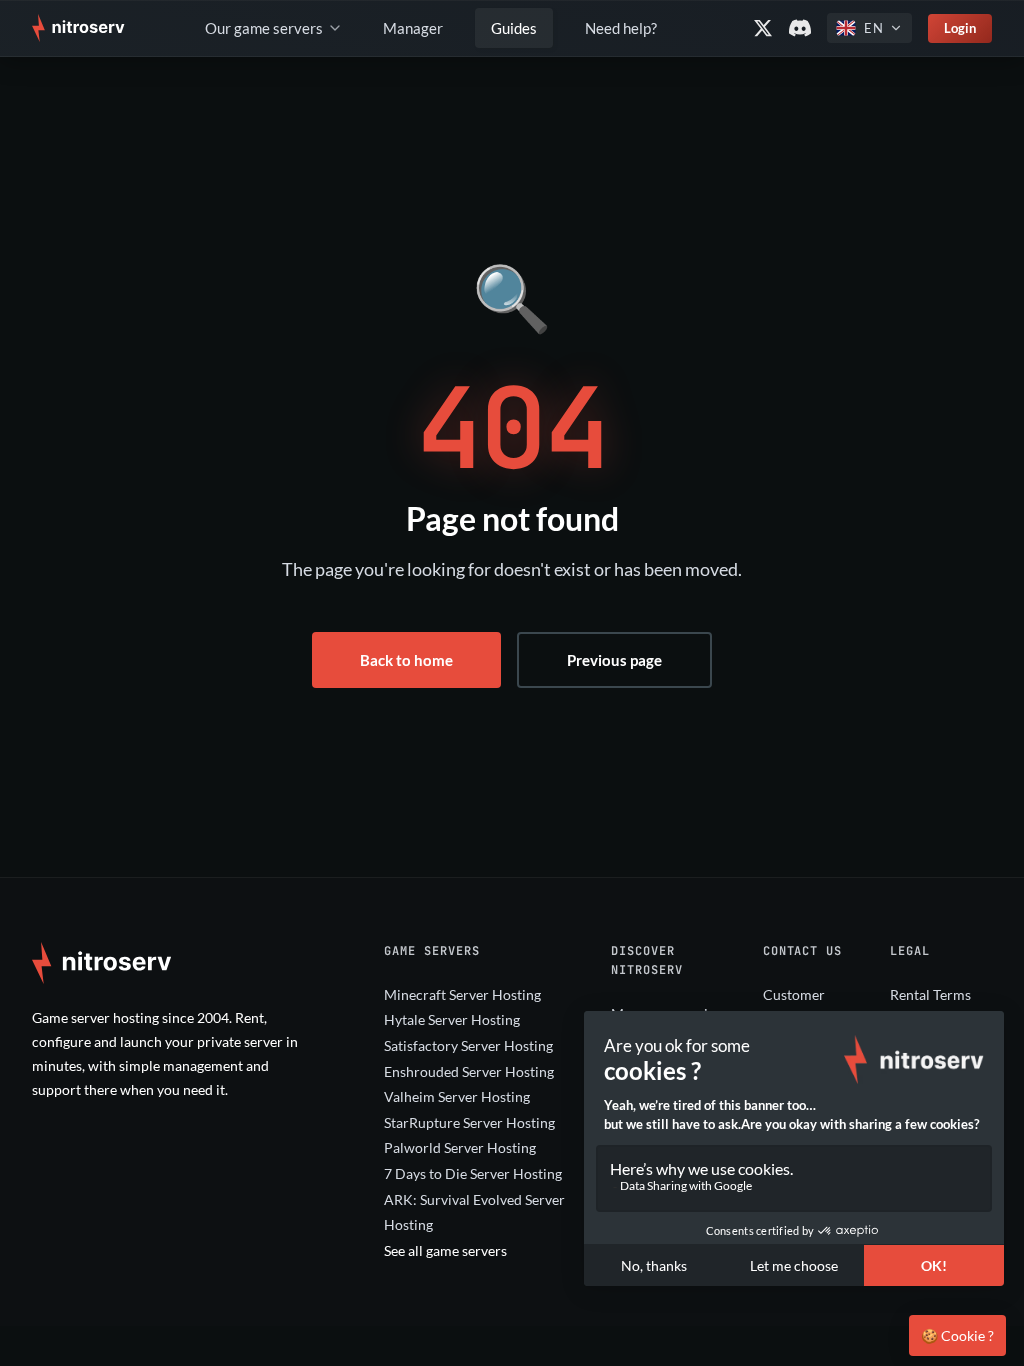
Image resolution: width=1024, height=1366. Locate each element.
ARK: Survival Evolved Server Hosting (474, 1212)
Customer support (794, 1007)
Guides (514, 28)
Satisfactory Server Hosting (468, 1045)
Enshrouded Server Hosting (469, 1071)
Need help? (621, 28)
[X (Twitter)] (763, 28)
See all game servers (445, 1250)
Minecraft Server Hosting (462, 994)
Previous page (614, 660)
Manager (413, 28)
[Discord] (800, 28)
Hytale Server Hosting (452, 1019)
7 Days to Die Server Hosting (473, 1173)
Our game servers (264, 28)
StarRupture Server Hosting (469, 1122)
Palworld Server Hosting (460, 1147)
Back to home (406, 660)
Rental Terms (930, 994)
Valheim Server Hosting (457, 1096)
